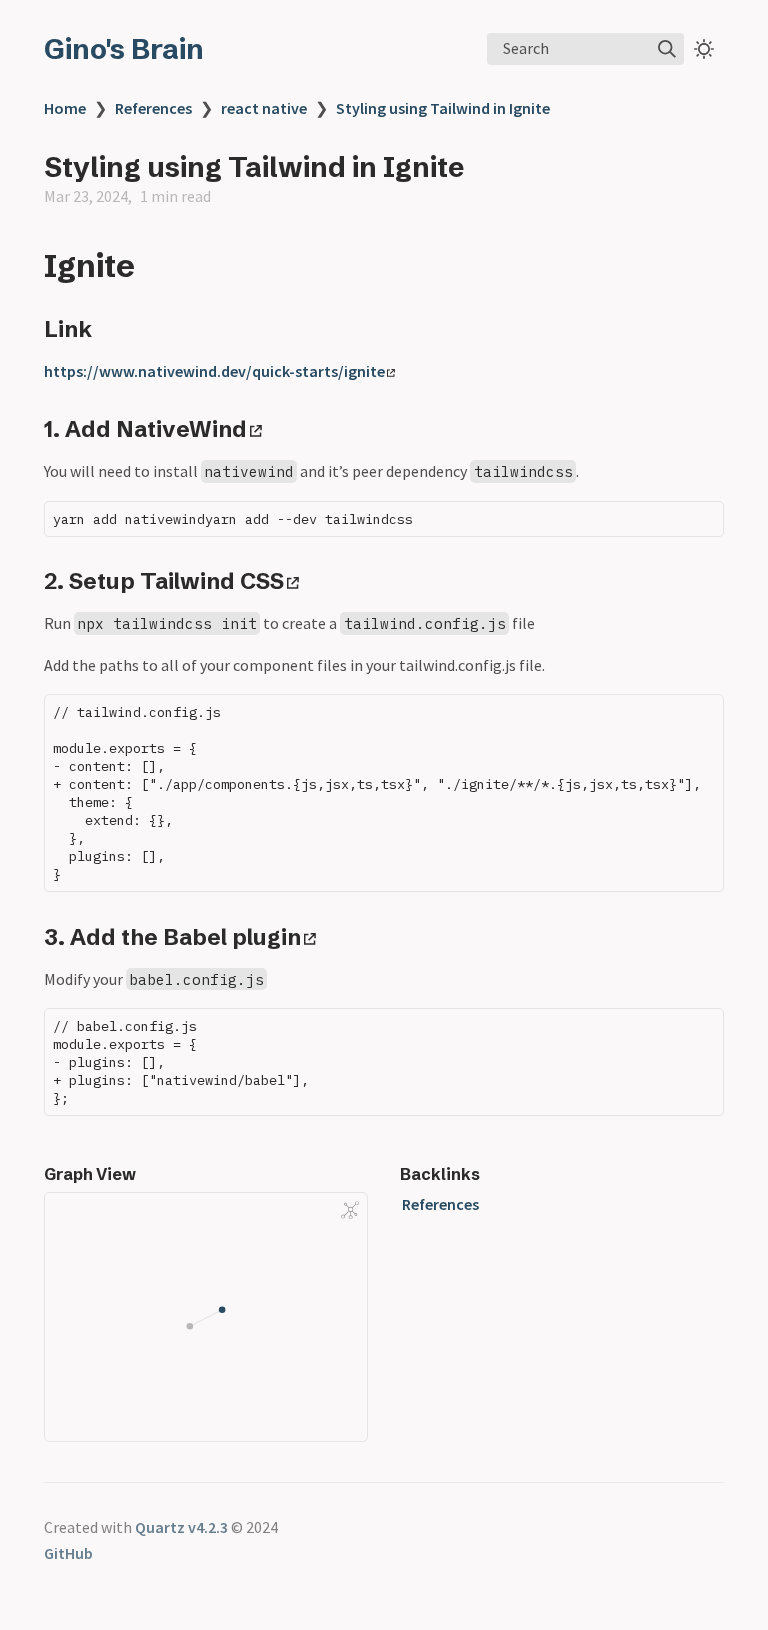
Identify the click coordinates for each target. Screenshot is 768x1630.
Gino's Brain (124, 49)
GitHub (68, 1553)
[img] (667, 49)
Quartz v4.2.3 (181, 1527)
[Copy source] (702, 521)
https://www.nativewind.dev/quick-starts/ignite (214, 371)
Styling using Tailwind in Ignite (443, 108)
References (153, 108)
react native (264, 108)
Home (65, 108)
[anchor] (153, 265)
